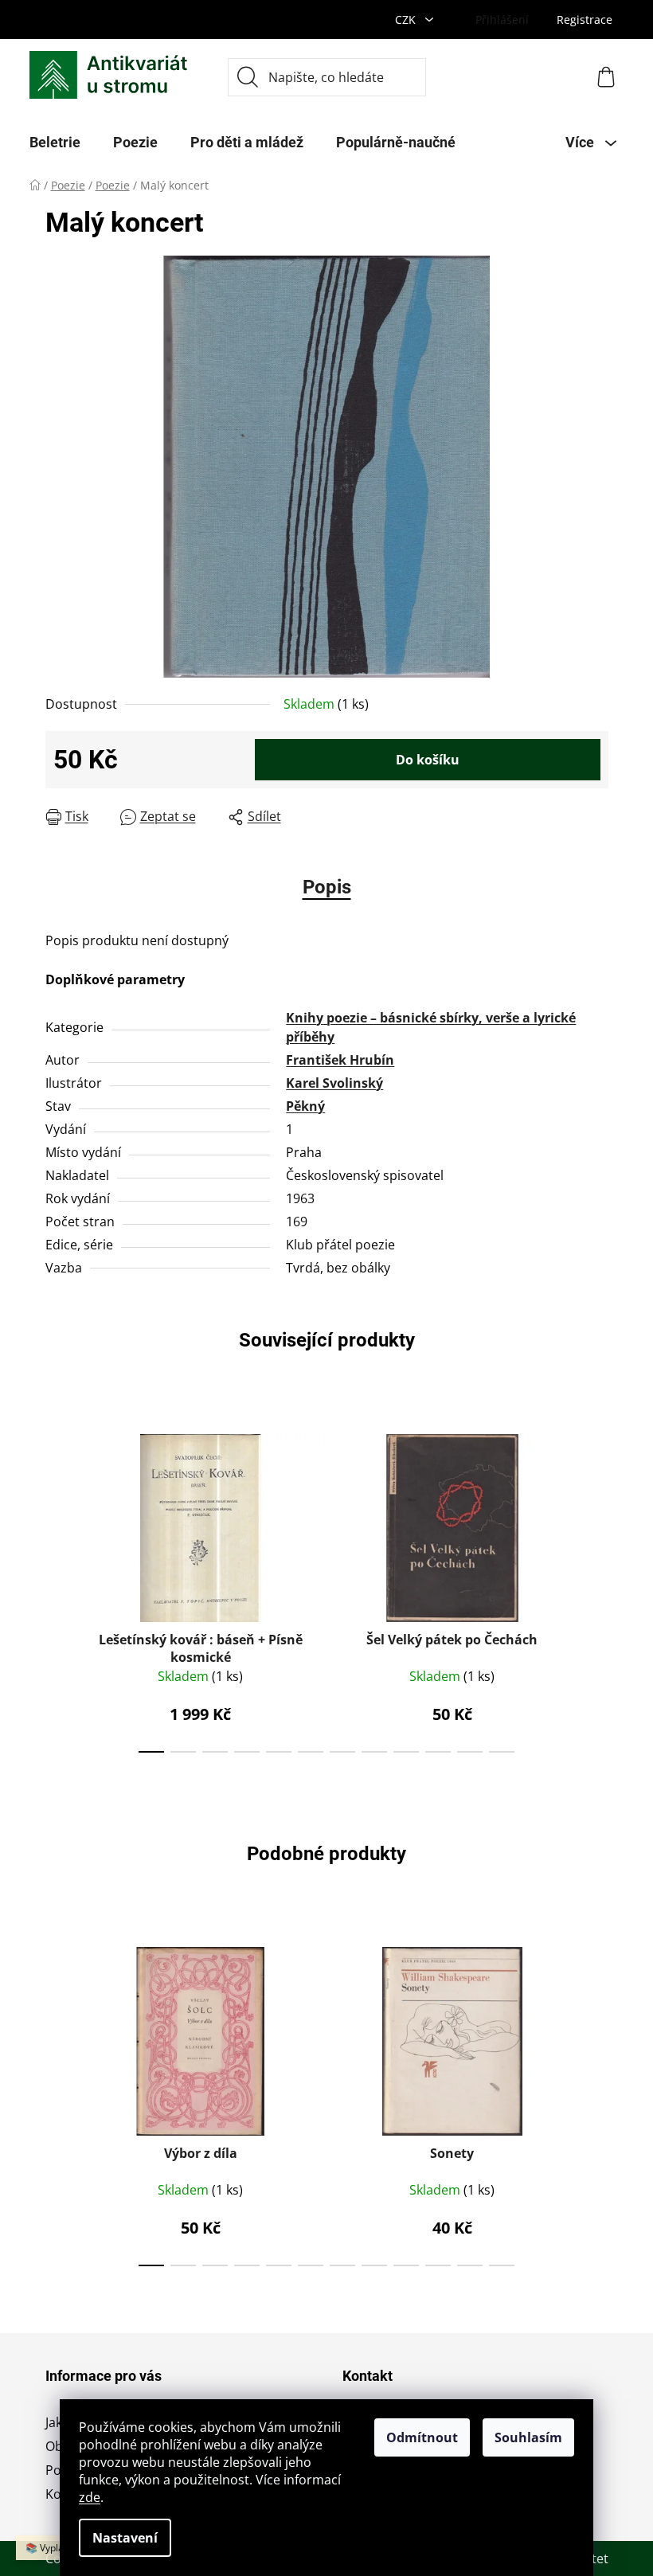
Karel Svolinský (334, 1083)
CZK (407, 20)
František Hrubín (340, 1060)
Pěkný (305, 1106)
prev (58, 1589)
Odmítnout (422, 2437)
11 (502, 1752)
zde (90, 2497)
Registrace (585, 20)
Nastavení (125, 2538)
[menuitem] (55, 143)
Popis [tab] (327, 887)
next (596, 1589)
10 (470, 1752)
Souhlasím (528, 2437)
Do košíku (428, 760)
